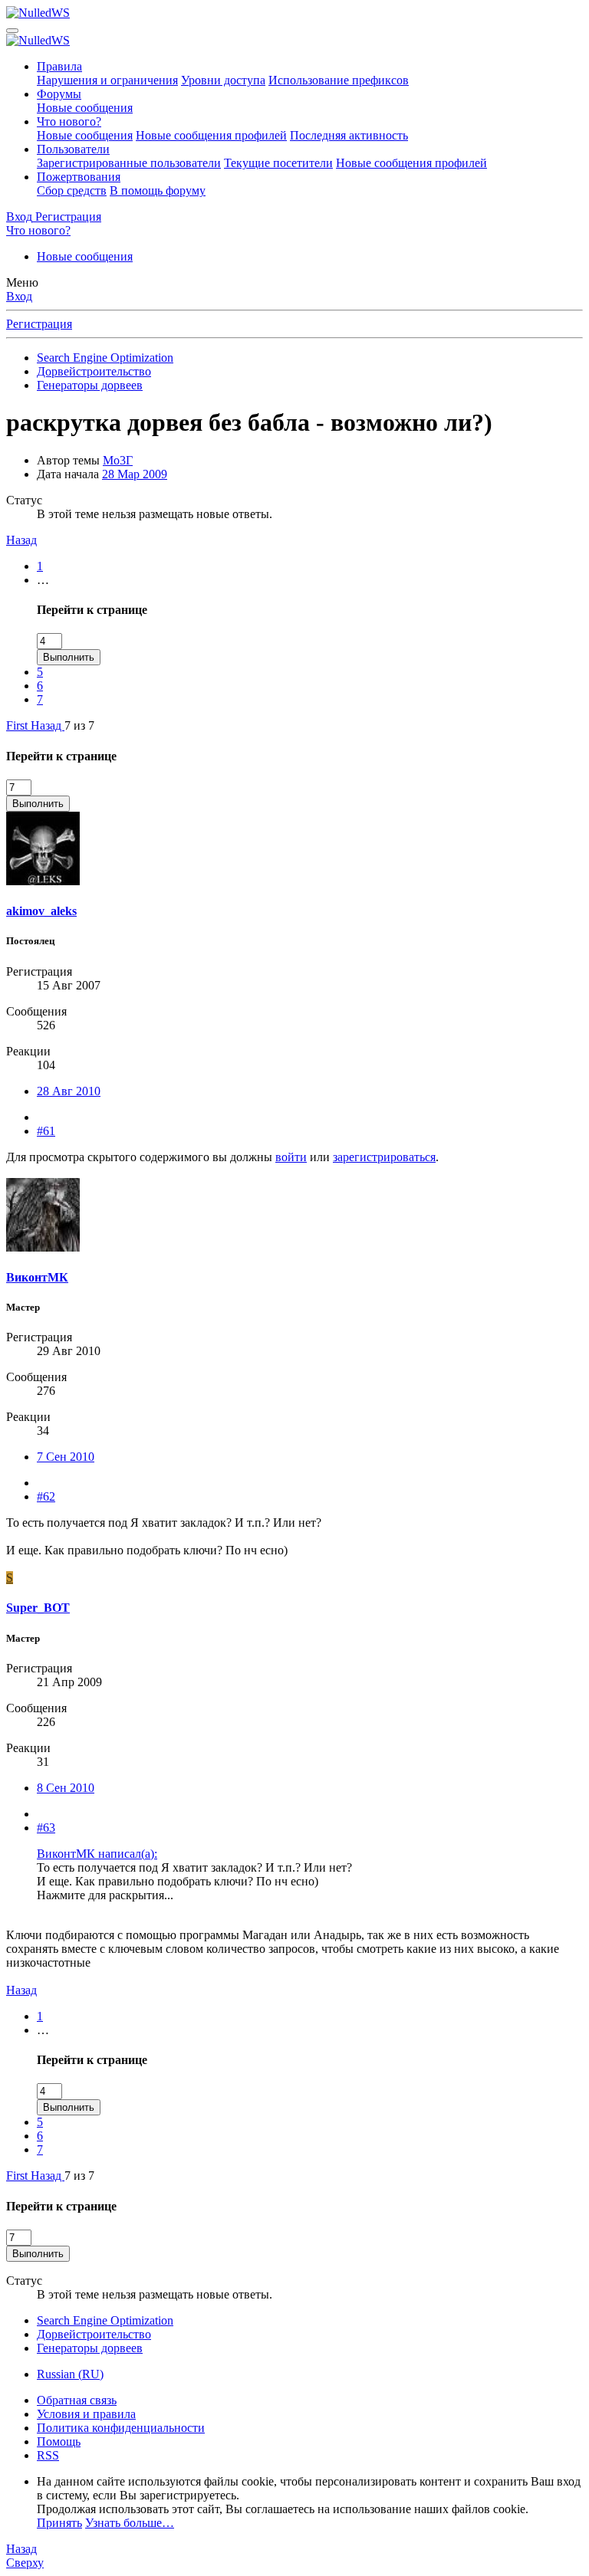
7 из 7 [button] (79, 725)
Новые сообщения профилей (211, 135)
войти (291, 1157)
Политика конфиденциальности (121, 2428)
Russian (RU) (70, 2374)
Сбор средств (72, 190)
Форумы (59, 94)
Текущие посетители (278, 163)
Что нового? (69, 121)
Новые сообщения (85, 108)
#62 (46, 1496)
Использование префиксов (339, 80)
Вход (19, 296)
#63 (46, 1828)
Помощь (59, 2441)
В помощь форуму (158, 190)
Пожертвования (79, 177)
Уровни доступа (223, 80)
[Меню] (12, 31)
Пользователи (73, 149)
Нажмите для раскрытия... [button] (105, 1895)
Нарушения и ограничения (107, 80)
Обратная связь (77, 2400)
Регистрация (39, 324)
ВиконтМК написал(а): (97, 1854)
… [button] (43, 580)
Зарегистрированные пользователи (129, 163)
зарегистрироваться (384, 1157)
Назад (21, 540)
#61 (46, 1131)
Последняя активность (349, 135)
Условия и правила (86, 2414)
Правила (59, 66)
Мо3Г (118, 460)
